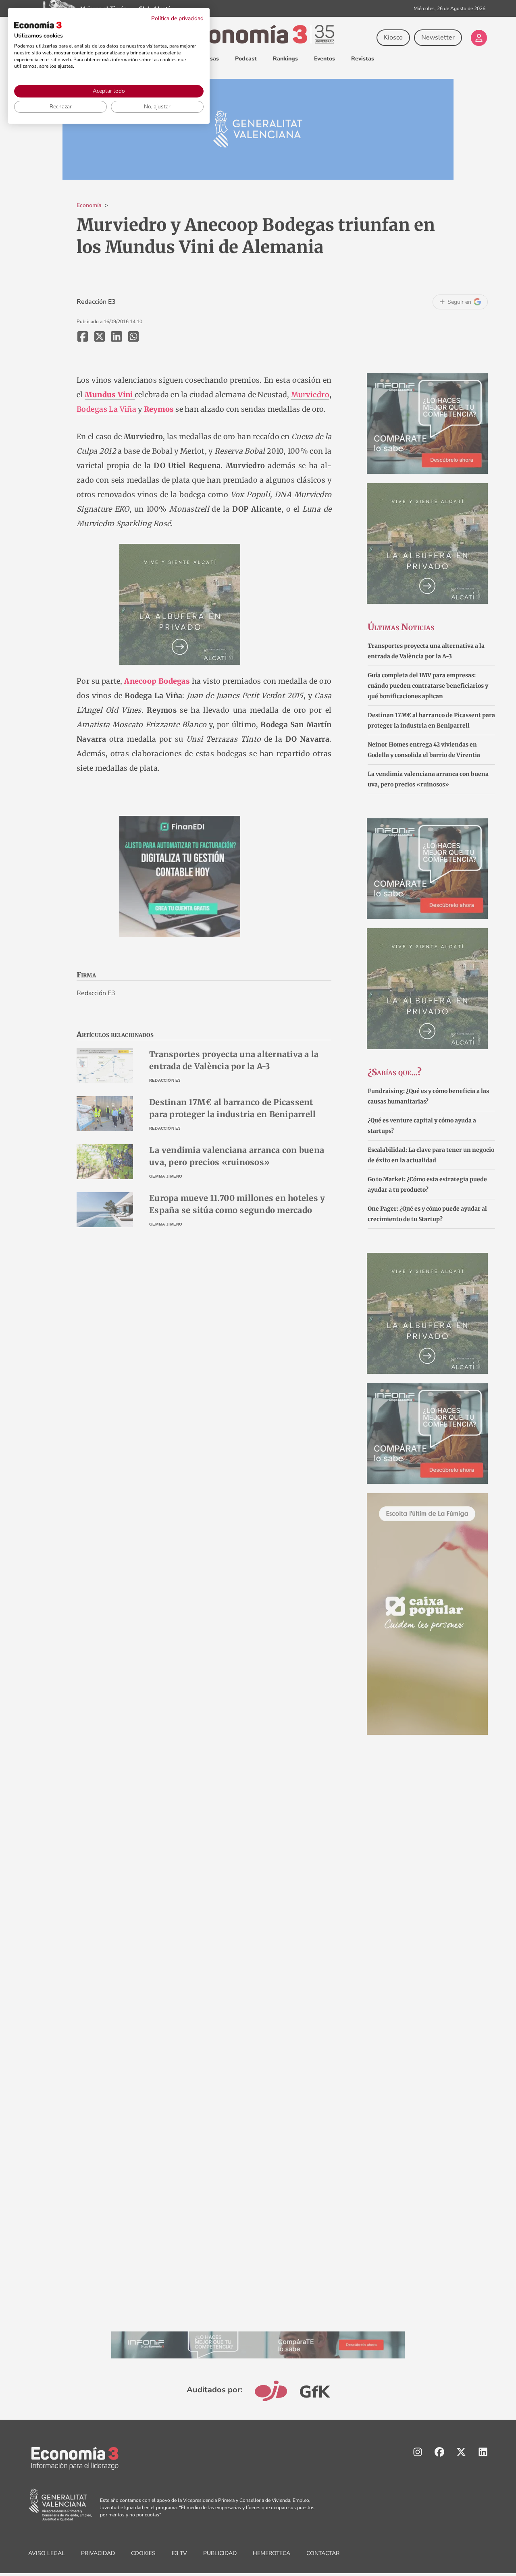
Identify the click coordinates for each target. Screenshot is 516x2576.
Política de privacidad (177, 18)
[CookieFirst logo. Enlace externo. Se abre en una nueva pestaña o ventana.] (38, 25)
